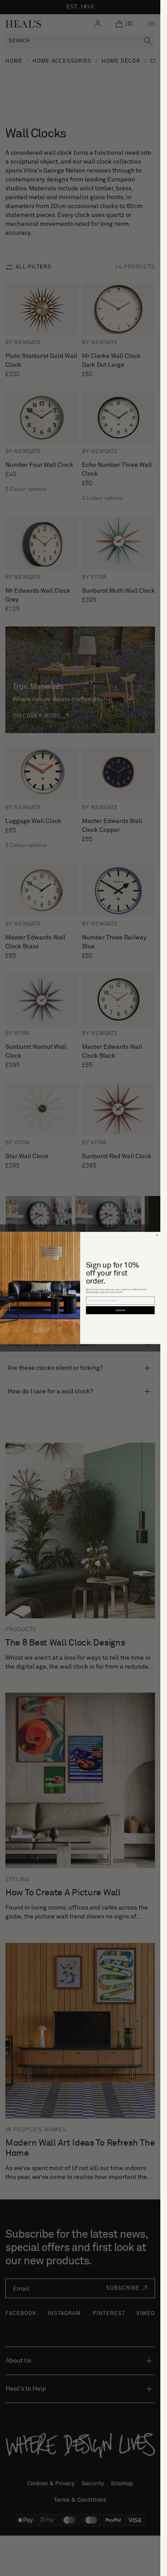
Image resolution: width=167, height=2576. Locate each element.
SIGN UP (120, 1310)
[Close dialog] (157, 1235)
